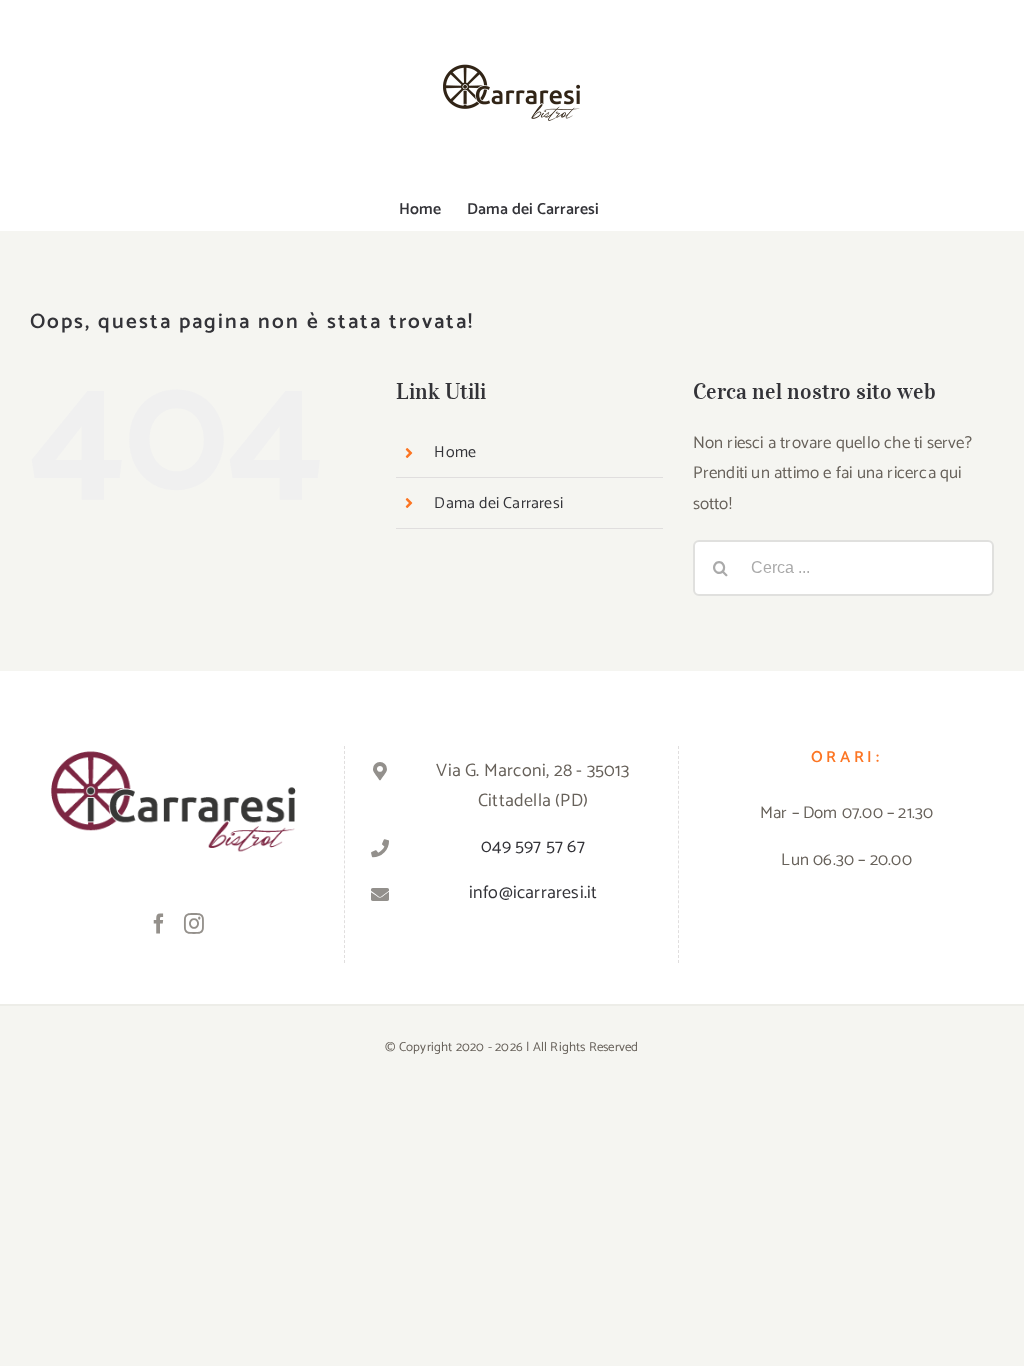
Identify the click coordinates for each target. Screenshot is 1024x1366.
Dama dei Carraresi (498, 503)
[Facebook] (159, 924)
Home (455, 452)
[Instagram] (194, 924)
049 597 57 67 (533, 847)
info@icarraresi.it (533, 893)
